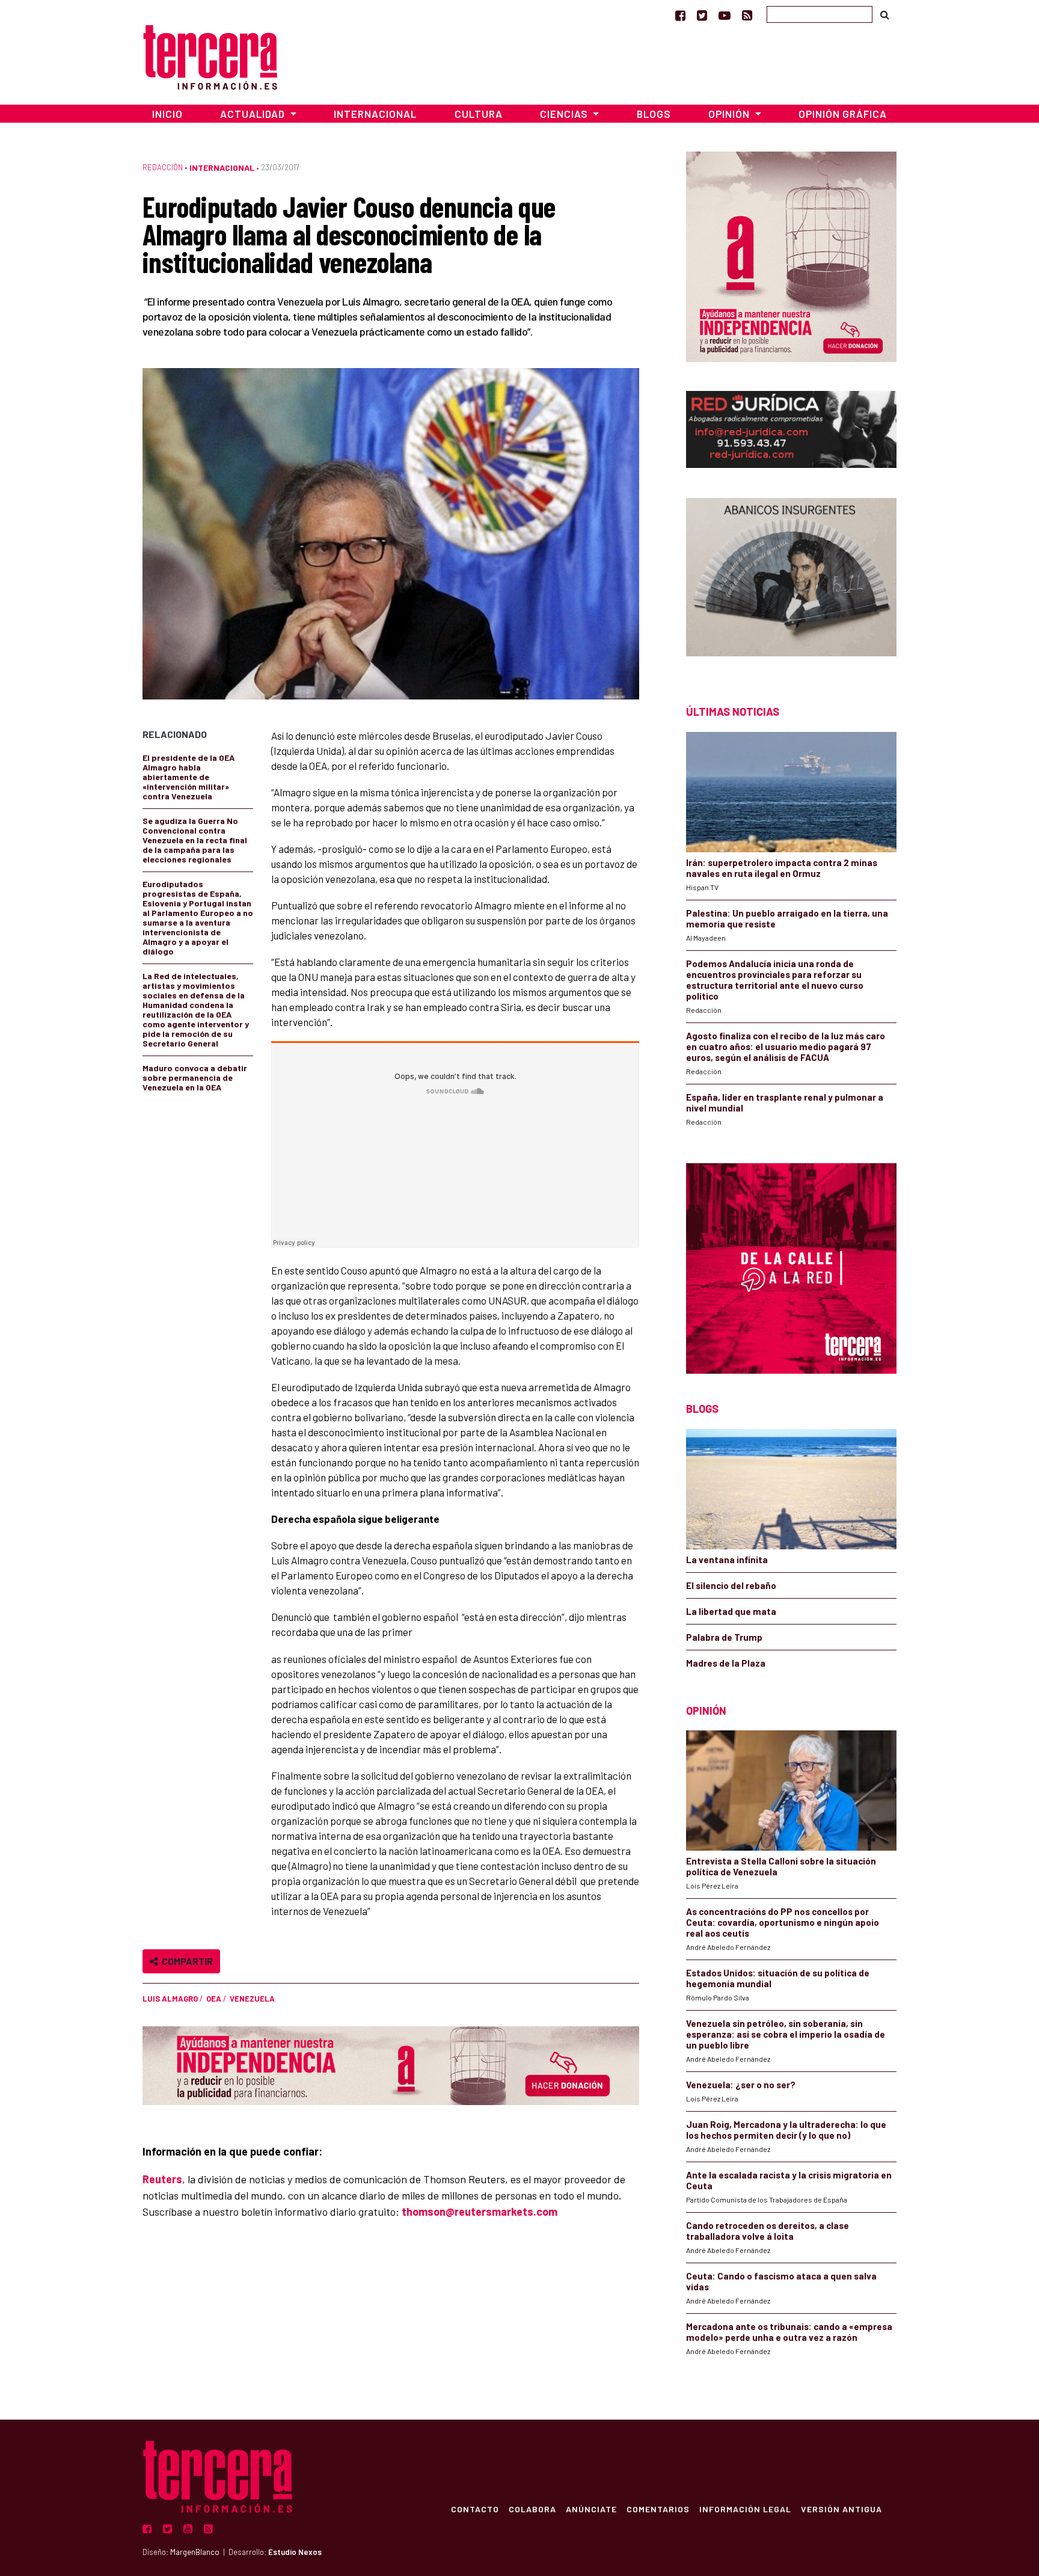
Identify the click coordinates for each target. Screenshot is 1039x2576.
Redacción (163, 167)
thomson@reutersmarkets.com (480, 2212)
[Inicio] (210, 56)
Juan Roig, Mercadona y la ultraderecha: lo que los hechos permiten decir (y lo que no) (786, 2130)
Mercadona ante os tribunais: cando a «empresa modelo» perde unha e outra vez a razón (789, 2332)
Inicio (167, 114)
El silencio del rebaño (731, 1585)
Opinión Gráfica (843, 114)
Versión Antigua (841, 2509)
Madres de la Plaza (726, 1663)
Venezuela (252, 1999)
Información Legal (745, 2509)
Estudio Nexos (295, 2552)
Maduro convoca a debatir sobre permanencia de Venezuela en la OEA (195, 1077)
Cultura (479, 114)
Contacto (475, 2509)
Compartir (185, 1961)
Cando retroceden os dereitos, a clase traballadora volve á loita (768, 2231)
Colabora (532, 2509)
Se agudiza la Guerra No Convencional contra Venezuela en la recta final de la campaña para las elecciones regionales (195, 840)
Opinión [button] (730, 114)
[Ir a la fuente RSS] (747, 15)
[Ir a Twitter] (702, 15)
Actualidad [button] (254, 114)
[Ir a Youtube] (725, 15)
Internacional (375, 114)
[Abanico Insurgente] (791, 580)
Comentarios (658, 2509)
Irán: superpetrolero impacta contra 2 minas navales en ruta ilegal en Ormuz (782, 868)
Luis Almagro (170, 1999)
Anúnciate (591, 2509)
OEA (214, 1999)
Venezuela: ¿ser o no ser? (741, 2085)
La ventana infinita (727, 1560)
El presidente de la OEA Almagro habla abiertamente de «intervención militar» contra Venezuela (188, 777)
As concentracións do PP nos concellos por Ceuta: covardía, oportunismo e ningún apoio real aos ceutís (783, 1922)
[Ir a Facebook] (680, 15)
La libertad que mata (731, 1611)
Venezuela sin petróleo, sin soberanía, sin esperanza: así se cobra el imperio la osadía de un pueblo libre (786, 2034)
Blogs (654, 114)
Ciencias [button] (565, 114)
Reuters (162, 2179)
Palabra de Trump (724, 1637)
